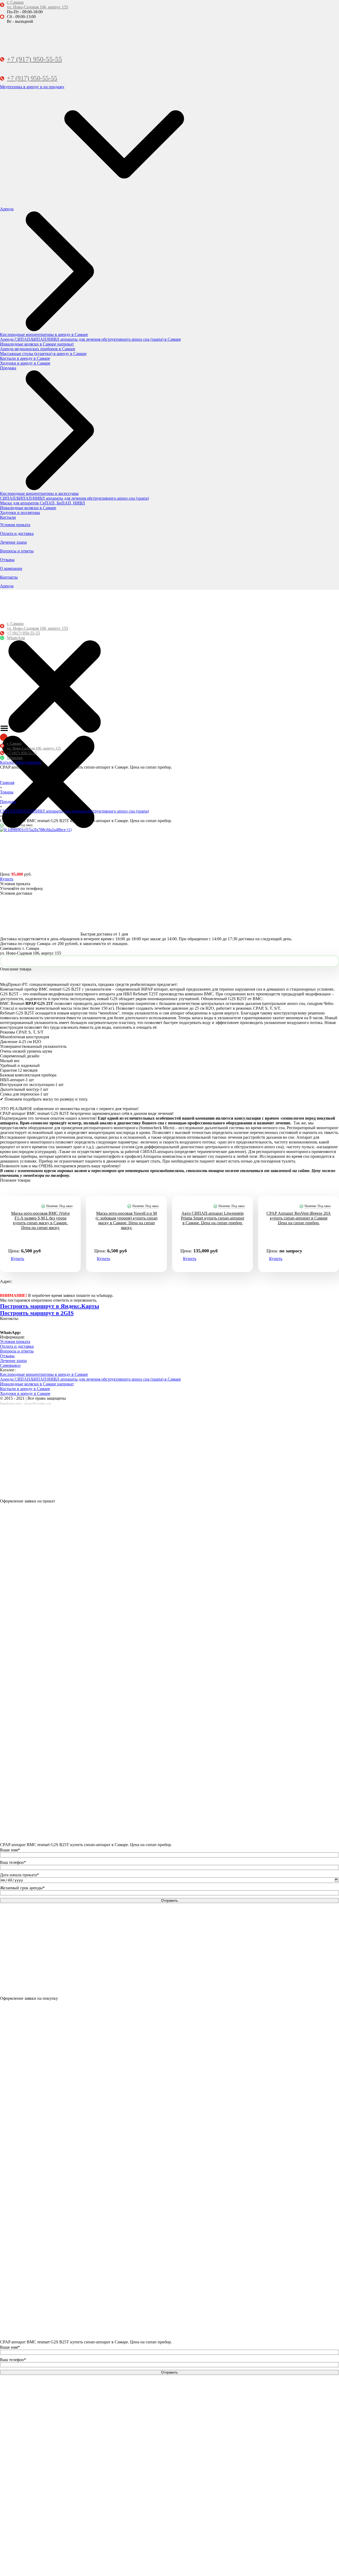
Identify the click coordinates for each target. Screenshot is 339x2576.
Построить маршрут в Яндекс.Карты (50, 1306)
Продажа (8, 802)
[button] (20, 762)
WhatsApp (16, 638)
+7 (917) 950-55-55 (34, 59)
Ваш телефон (13, 1862)
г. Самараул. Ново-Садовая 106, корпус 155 (37, 5)
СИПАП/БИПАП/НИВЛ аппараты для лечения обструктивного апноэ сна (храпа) (74, 811)
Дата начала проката (19, 1875)
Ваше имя (10, 1850)
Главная (7, 782)
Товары (7, 792)
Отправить (169, 1901)
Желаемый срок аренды (22, 1888)
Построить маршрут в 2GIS (37, 1313)
